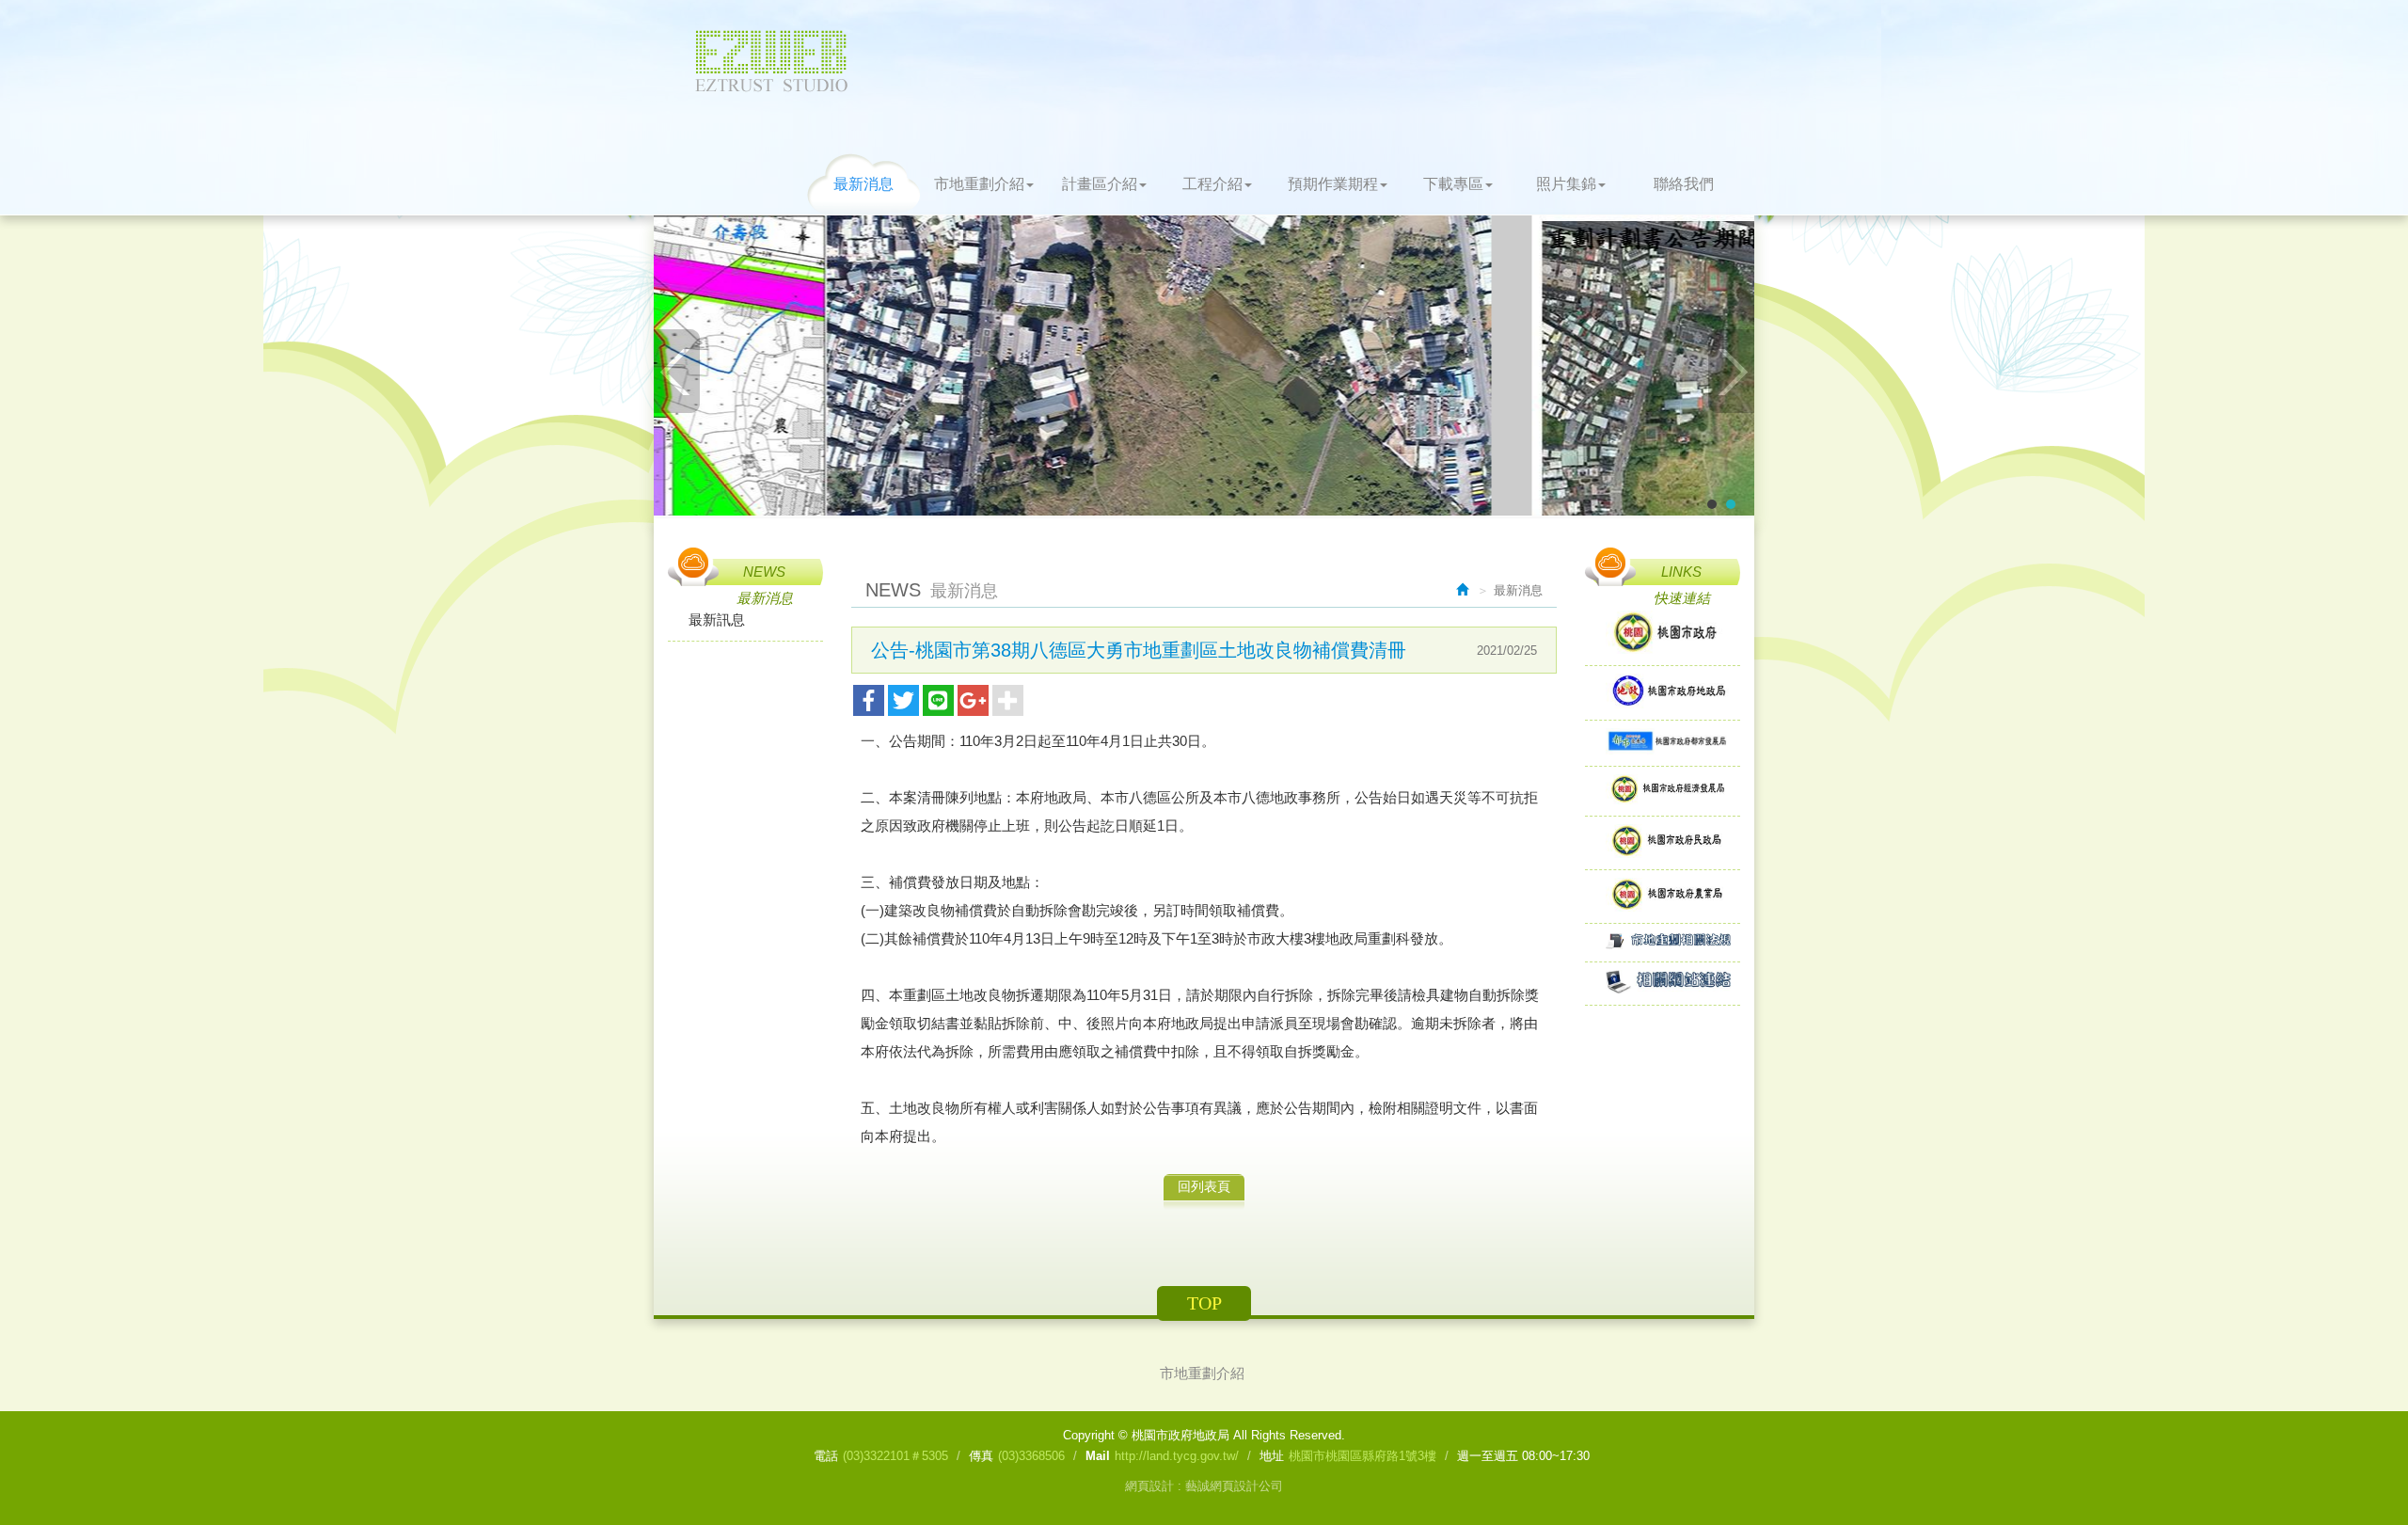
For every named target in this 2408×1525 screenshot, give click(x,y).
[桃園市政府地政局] (1663, 693)
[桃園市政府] (1663, 634)
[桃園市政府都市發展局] (1663, 743)
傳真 (981, 1456)
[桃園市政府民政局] (1663, 842)
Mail (1098, 1456)
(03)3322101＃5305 (895, 1456)
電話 (826, 1456)
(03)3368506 (1031, 1456)
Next (1731, 371)
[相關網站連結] (1663, 983)
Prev (677, 371)
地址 (1272, 1456)
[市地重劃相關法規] (1663, 942)
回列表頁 (1204, 1186)
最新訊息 (717, 620)
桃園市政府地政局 (771, 61)
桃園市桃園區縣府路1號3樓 (1362, 1456)
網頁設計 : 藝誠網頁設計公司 (1204, 1486)
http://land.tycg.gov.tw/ (1177, 1456)
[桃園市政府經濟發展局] (1663, 791)
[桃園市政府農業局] (1663, 896)
